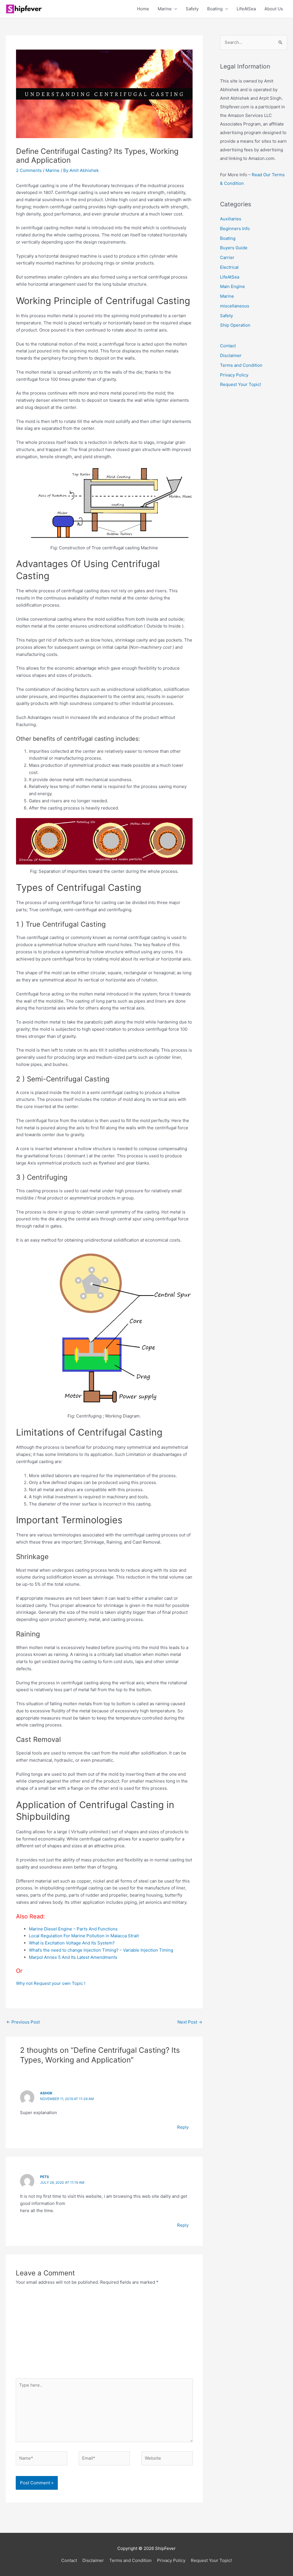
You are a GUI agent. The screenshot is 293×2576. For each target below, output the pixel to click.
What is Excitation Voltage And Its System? (72, 1943)
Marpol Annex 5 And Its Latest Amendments (73, 1957)
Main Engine (232, 286)
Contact (228, 346)
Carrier (227, 257)
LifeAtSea (246, 9)
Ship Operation (235, 325)
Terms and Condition (241, 365)
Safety (192, 9)
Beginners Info (235, 229)
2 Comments (29, 170)
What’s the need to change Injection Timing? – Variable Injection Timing (101, 1950)
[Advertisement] (104, 2335)
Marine (165, 9)
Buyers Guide (234, 248)
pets (44, 2177)
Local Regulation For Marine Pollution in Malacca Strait (84, 1936)
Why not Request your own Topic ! (51, 1983)
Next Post (190, 2022)
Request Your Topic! (240, 384)
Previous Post (23, 2022)
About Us (274, 9)
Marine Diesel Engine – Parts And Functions (73, 1929)
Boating (215, 9)
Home (143, 9)
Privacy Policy (234, 375)
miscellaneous (235, 306)
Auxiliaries (231, 219)
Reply (183, 2127)
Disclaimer (231, 355)
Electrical (229, 267)
